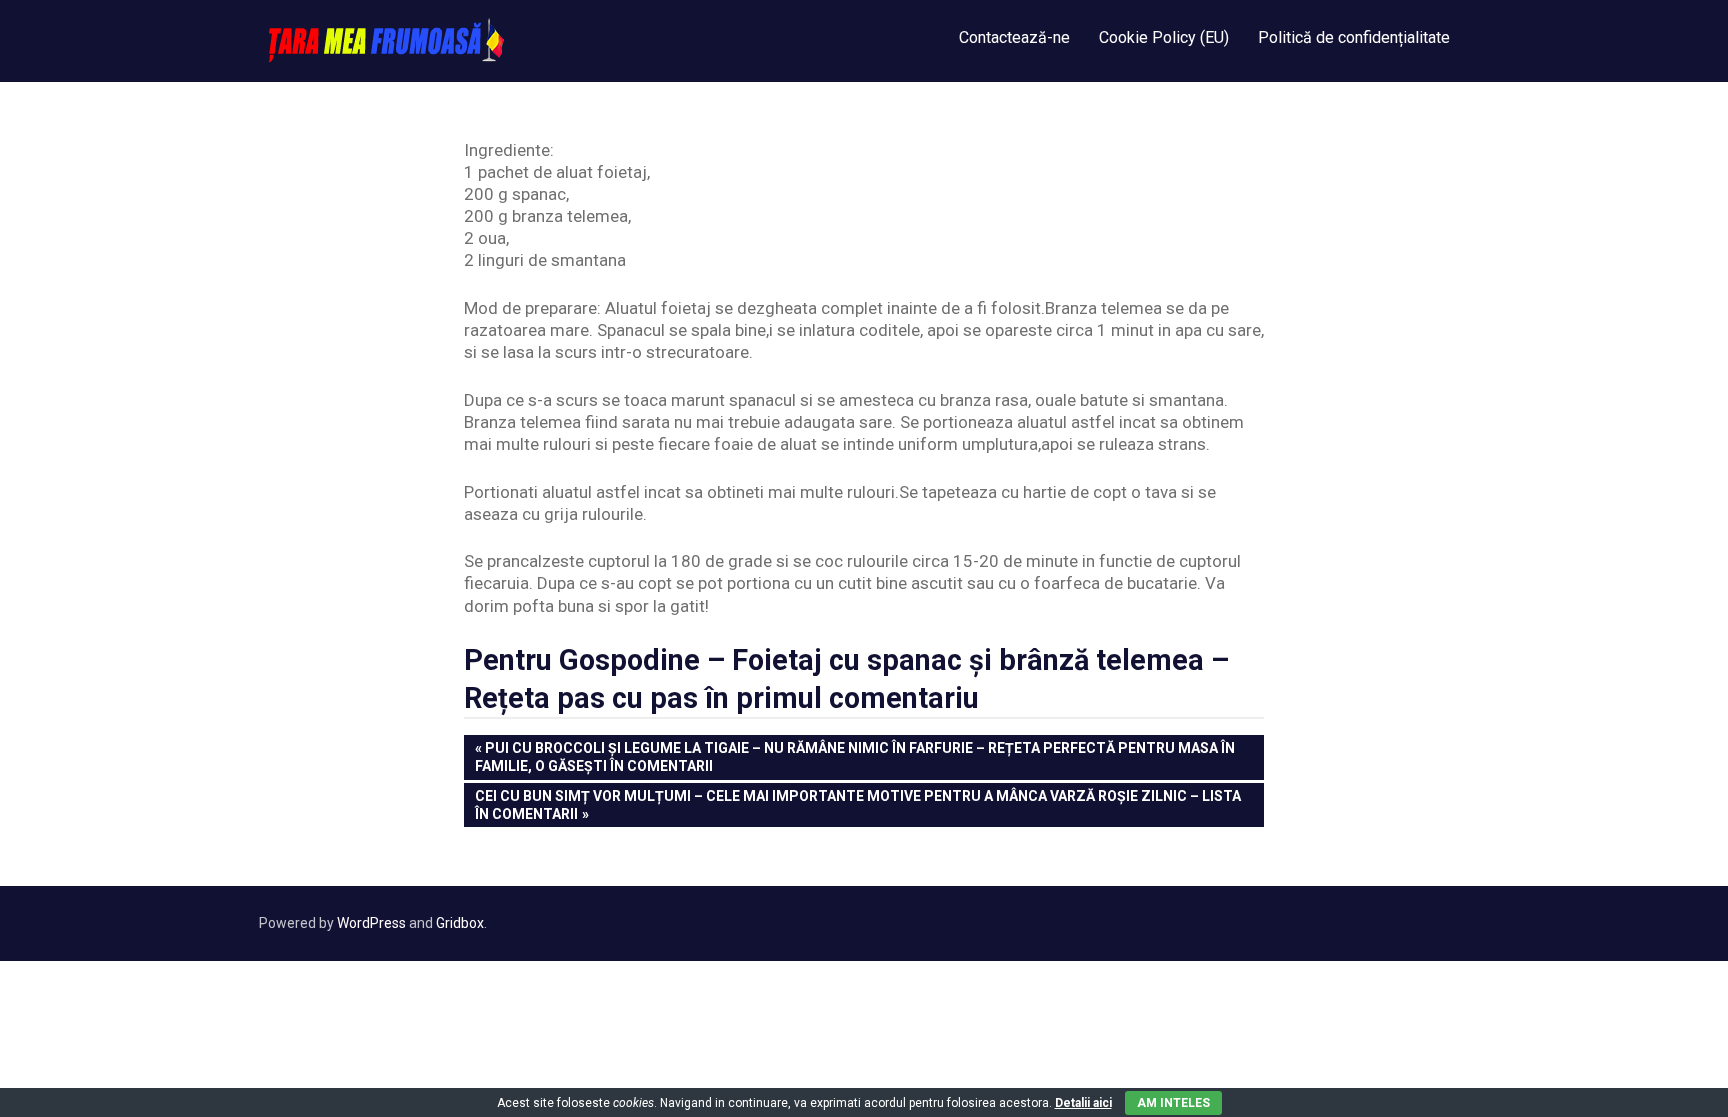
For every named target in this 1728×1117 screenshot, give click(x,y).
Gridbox (460, 923)
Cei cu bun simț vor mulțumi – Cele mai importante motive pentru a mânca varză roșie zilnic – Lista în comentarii (857, 804)
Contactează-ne (1014, 37)
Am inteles (1173, 1103)
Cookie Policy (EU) (1164, 37)
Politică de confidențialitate (1354, 37)
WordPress (371, 923)
